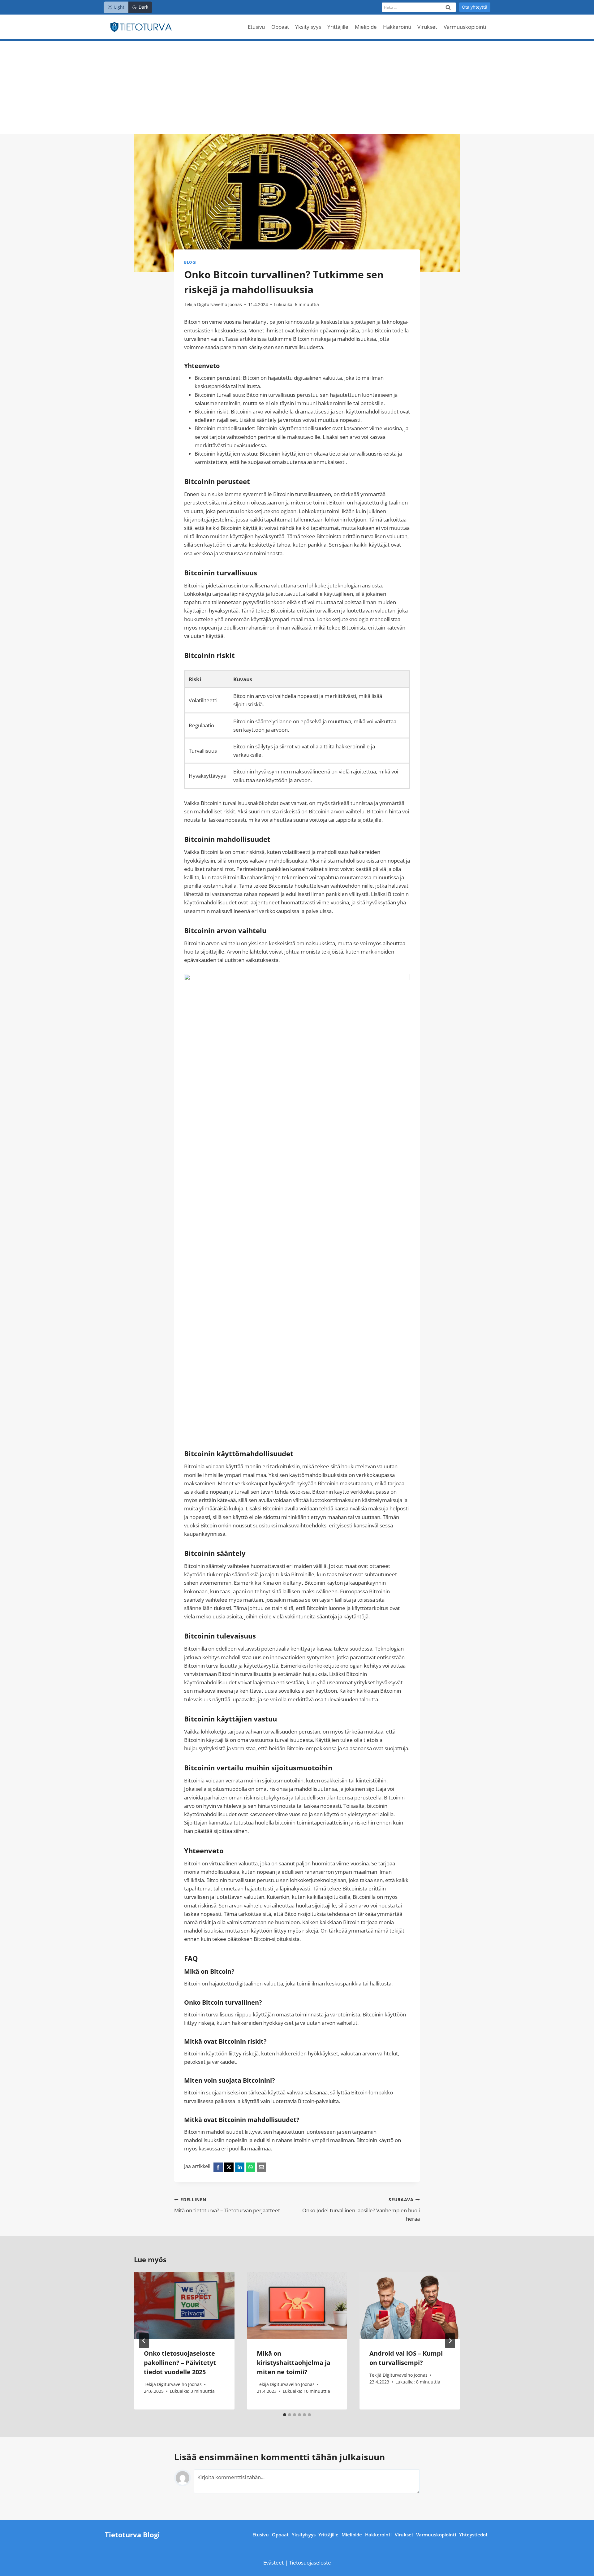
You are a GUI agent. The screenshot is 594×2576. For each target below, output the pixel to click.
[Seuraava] (450, 2341)
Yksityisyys (308, 27)
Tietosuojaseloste (310, 2563)
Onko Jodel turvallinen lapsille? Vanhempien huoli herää (361, 2209)
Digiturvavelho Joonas (220, 304)
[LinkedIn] (240, 2167)
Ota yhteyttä (475, 7)
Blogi (190, 262)
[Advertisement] (297, 88)
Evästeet (274, 2563)
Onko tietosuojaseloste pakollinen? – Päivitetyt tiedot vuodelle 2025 (180, 2363)
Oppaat (280, 27)
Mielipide (366, 27)
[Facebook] (218, 2167)
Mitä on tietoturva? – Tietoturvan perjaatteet (227, 2205)
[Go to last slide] (144, 2341)
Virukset (427, 27)
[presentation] (184, 2305)
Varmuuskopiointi (465, 27)
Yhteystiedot (473, 2535)
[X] (229, 2167)
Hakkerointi (397, 27)
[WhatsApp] (251, 2167)
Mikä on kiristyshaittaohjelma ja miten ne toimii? (294, 2363)
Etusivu (256, 27)
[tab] (285, 2415)
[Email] (261, 2167)
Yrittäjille (338, 27)
